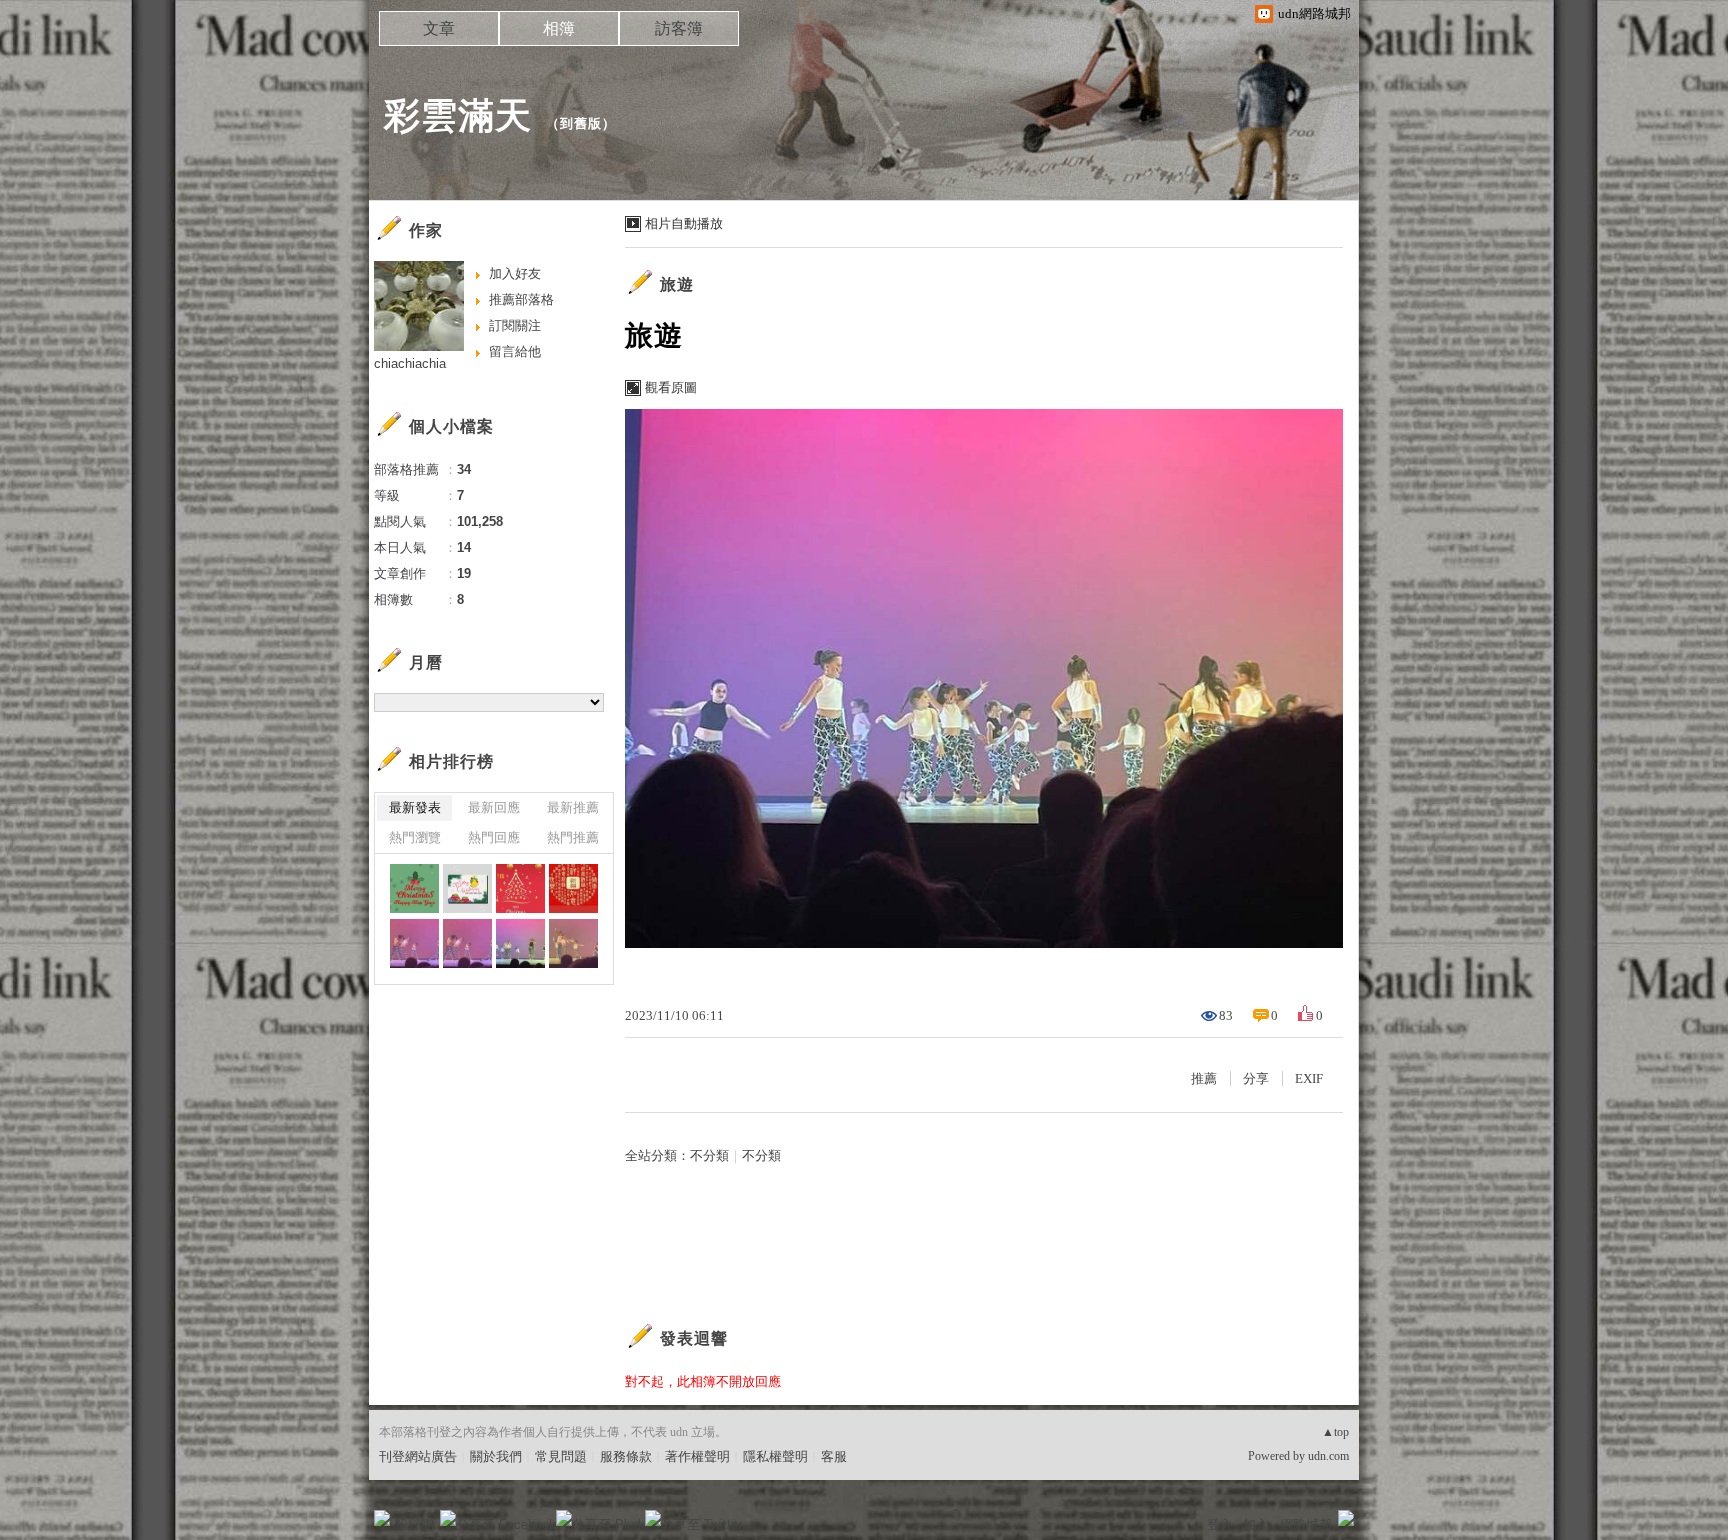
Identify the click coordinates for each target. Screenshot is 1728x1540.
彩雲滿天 (458, 115)
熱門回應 (494, 837)
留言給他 (515, 351)
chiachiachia (410, 363)
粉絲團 (414, 1524)
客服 (834, 1456)
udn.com (1328, 1456)
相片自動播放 (684, 223)
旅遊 (677, 284)
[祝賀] (414, 888)
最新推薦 (573, 807)
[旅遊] (414, 943)
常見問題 (561, 1456)
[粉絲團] (382, 1518)
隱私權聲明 (775, 1456)
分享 (1256, 1078)
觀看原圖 (671, 387)
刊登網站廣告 (418, 1456)
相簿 (559, 28)
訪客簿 (679, 28)
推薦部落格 (521, 299)
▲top (1335, 1432)
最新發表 (415, 807)
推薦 (1204, 1078)
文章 (439, 28)
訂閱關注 (515, 325)
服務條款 (626, 1456)
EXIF (1309, 1078)
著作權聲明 (697, 1456)
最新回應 (494, 807)
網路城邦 (1306, 1524)
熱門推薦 (573, 837)
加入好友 (515, 273)
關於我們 (496, 1456)
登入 (1220, 1524)
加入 (1256, 1524)
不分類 (709, 1155)
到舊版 (581, 123)
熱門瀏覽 (415, 837)
